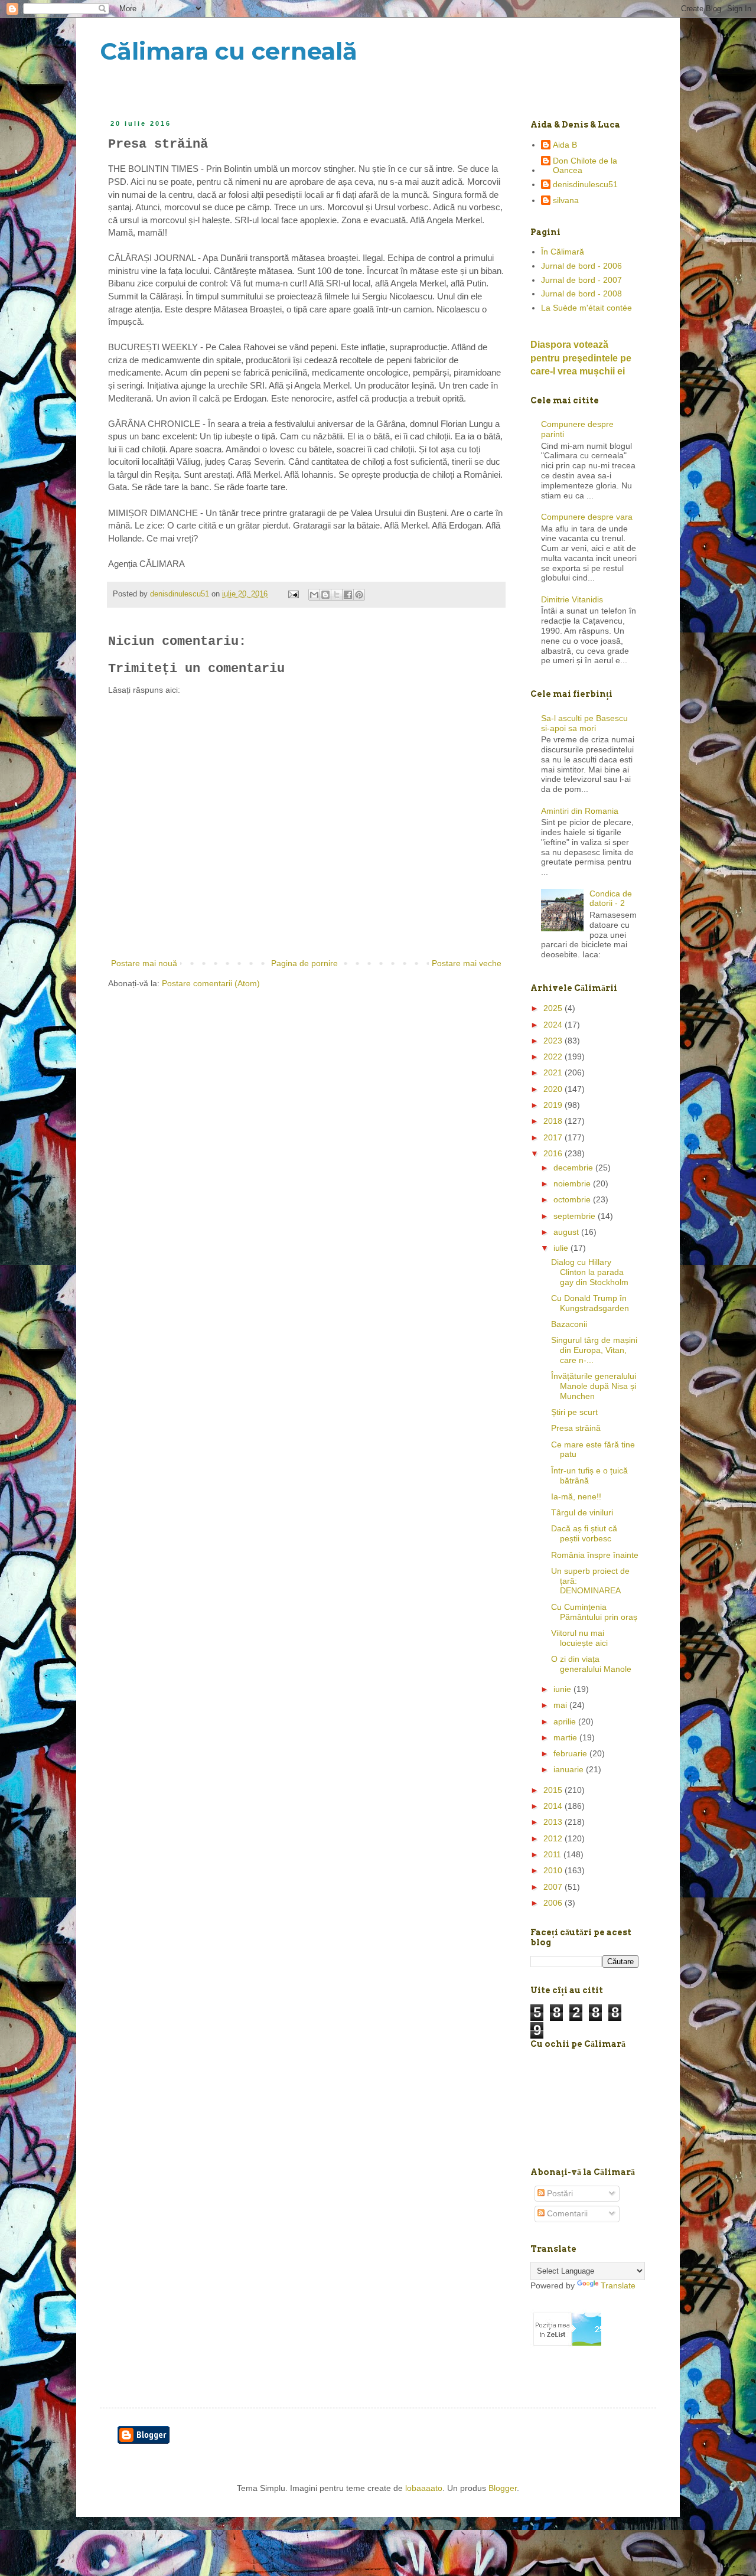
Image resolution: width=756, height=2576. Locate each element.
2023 (554, 1041)
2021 (554, 1072)
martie (566, 1737)
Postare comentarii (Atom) (211, 983)
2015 (554, 1790)
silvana (566, 200)
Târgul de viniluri (582, 1512)
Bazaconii (569, 1324)
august (567, 1232)
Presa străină (576, 1428)
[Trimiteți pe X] (337, 595)
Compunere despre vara (587, 517)
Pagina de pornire (304, 963)
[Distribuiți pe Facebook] (348, 595)
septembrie (576, 1216)
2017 (554, 1137)
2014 (554, 1806)
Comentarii (566, 2213)
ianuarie (570, 1769)
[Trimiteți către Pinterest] (359, 595)
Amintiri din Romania (580, 811)
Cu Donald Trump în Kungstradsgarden (590, 1303)
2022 (554, 1057)
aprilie (566, 1721)
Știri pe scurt (574, 1412)
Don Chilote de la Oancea (585, 166)
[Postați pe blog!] (325, 595)
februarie (571, 1753)
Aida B (565, 145)
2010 (554, 1870)
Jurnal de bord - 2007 (581, 280)
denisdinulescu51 (585, 184)
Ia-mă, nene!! (576, 1496)
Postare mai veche (467, 963)
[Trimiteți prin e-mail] (314, 595)
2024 (554, 1025)
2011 (553, 1854)
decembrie (574, 1168)
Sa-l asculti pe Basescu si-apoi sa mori (584, 723)
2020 (554, 1089)
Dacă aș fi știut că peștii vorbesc (584, 1533)
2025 (554, 1008)
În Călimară (563, 252)
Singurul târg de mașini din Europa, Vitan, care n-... (594, 1350)
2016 (554, 1153)
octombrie (573, 1199)
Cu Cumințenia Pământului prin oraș (594, 1612)
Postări (559, 2193)
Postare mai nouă (144, 963)
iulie (562, 1248)
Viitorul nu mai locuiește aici (579, 1638)
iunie (563, 1689)
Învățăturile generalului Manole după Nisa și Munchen (594, 1386)
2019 (554, 1105)
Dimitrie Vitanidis (572, 599)
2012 (554, 1838)
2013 (554, 1822)
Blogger (503, 2488)
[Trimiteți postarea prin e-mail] (293, 594)
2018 (554, 1121)
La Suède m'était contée (586, 308)
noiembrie (573, 1183)
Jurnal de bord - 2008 (581, 294)
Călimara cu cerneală (229, 51)
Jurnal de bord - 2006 (581, 266)
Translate (618, 2285)
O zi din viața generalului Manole (591, 1664)
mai (561, 1705)
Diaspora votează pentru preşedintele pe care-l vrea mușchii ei (581, 358)
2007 (554, 1887)
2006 (554, 1903)
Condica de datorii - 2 (611, 899)
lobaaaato (424, 2488)
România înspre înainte (595, 1555)
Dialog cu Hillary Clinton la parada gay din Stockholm (590, 1272)
